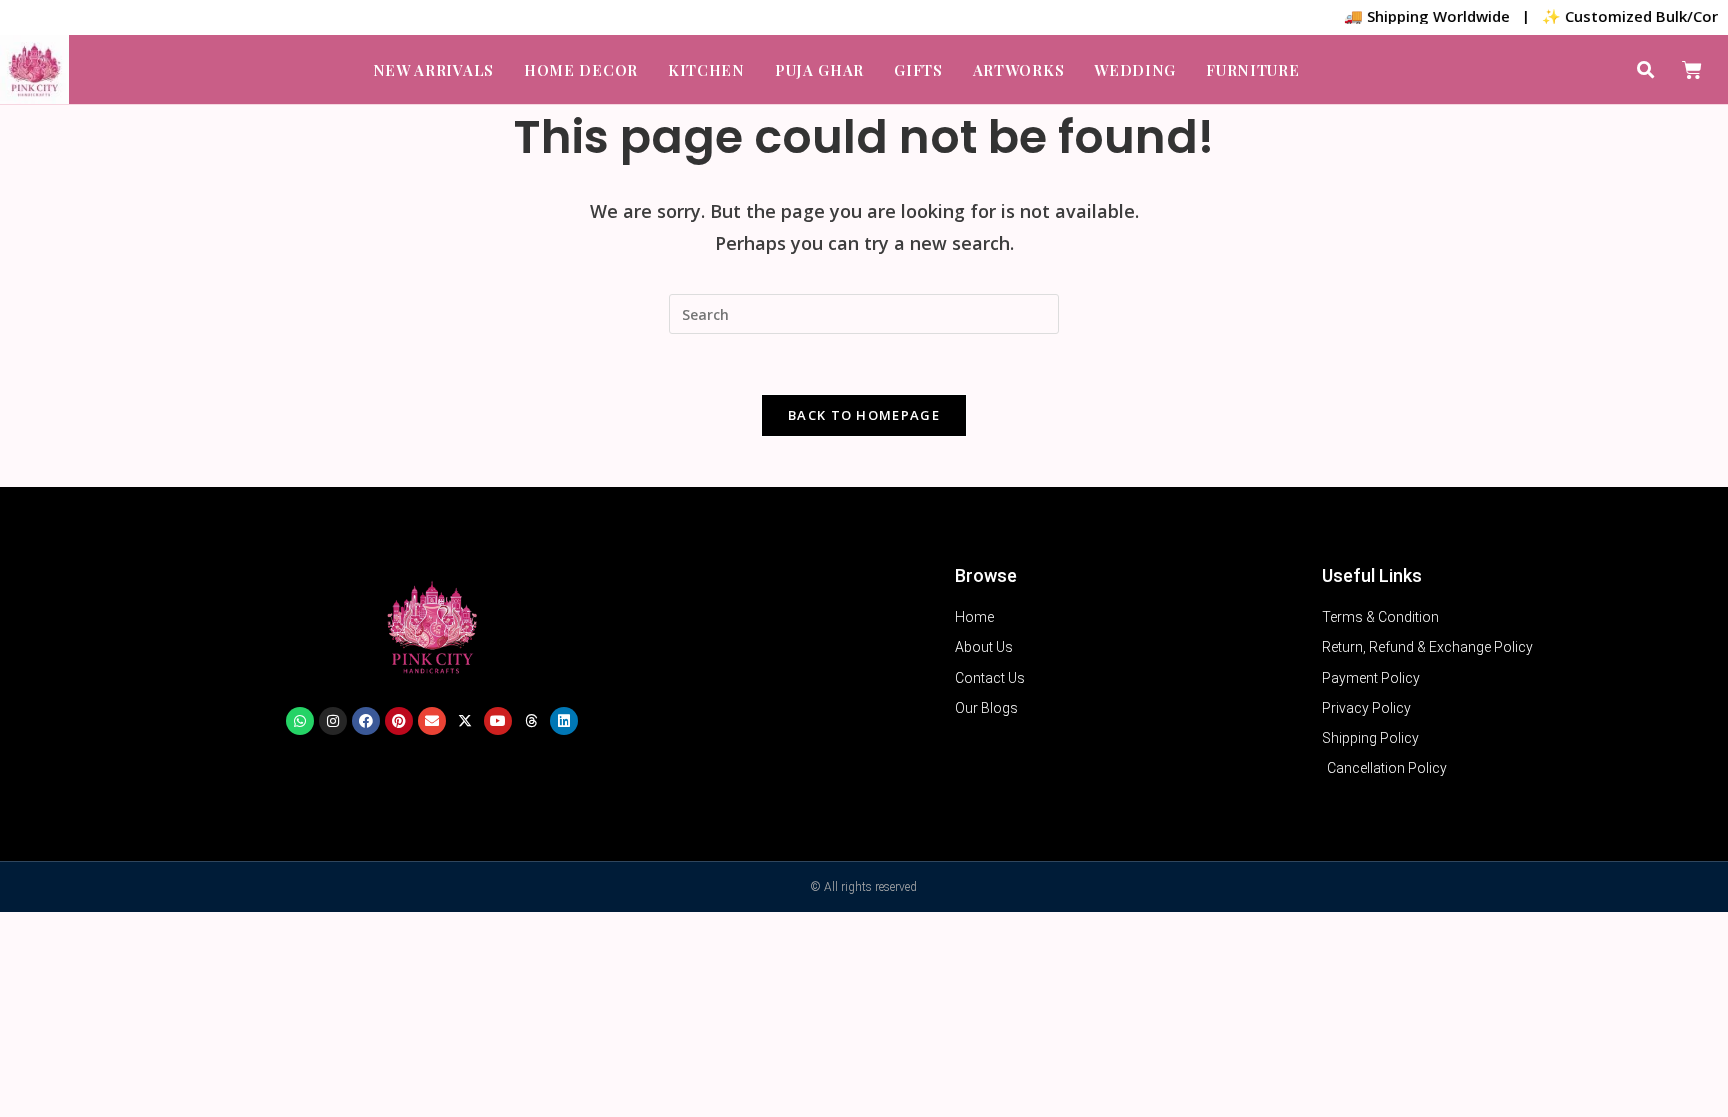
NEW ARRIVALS (433, 70)
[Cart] (1692, 70)
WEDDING (1135, 70)
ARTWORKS (1019, 70)
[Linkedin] (564, 721)
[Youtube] (498, 721)
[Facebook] (366, 721)
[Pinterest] (399, 721)
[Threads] (531, 721)
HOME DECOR (581, 70)
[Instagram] (333, 721)
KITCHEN (706, 70)
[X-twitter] (465, 721)
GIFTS (918, 70)
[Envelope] (432, 721)
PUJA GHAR (819, 70)
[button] (1645, 69)
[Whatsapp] (300, 721)
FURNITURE (1252, 70)
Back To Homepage (864, 415)
